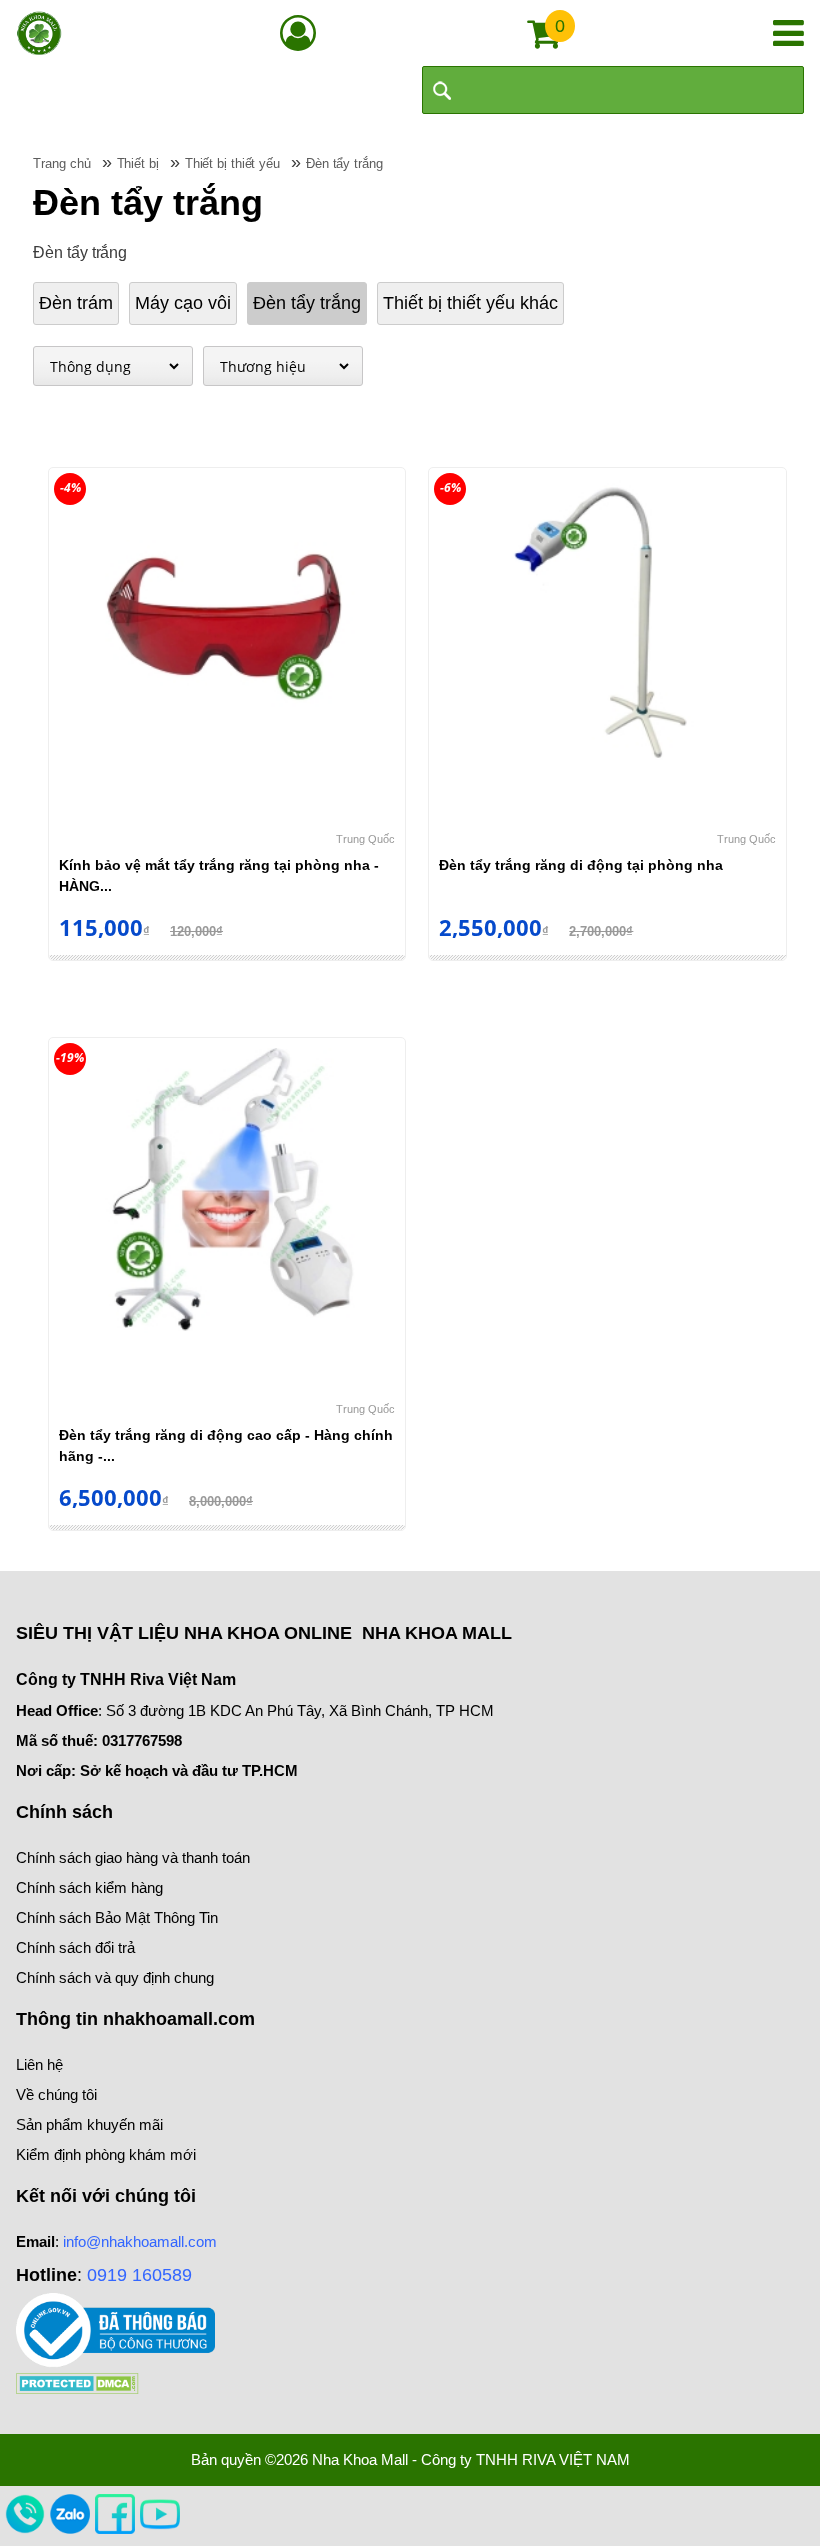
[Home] (39, 33)
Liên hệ (39, 2064)
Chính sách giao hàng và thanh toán (133, 1857)
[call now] (25, 2513)
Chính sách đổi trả (75, 1947)
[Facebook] (115, 2513)
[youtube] (160, 2513)
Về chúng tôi (56, 2094)
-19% (70, 1057)
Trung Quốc (365, 839)
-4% (70, 487)
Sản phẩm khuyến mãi (89, 2124)
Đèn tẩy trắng (307, 303)
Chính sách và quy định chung (115, 1977)
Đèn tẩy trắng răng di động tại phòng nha (581, 865)
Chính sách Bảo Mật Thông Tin (117, 1917)
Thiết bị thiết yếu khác (470, 303)
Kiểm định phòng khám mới (106, 2154)
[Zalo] (70, 2513)
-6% (450, 487)
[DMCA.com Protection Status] (77, 2382)
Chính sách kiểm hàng (89, 1887)
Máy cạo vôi (183, 303)
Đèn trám (76, 303)
